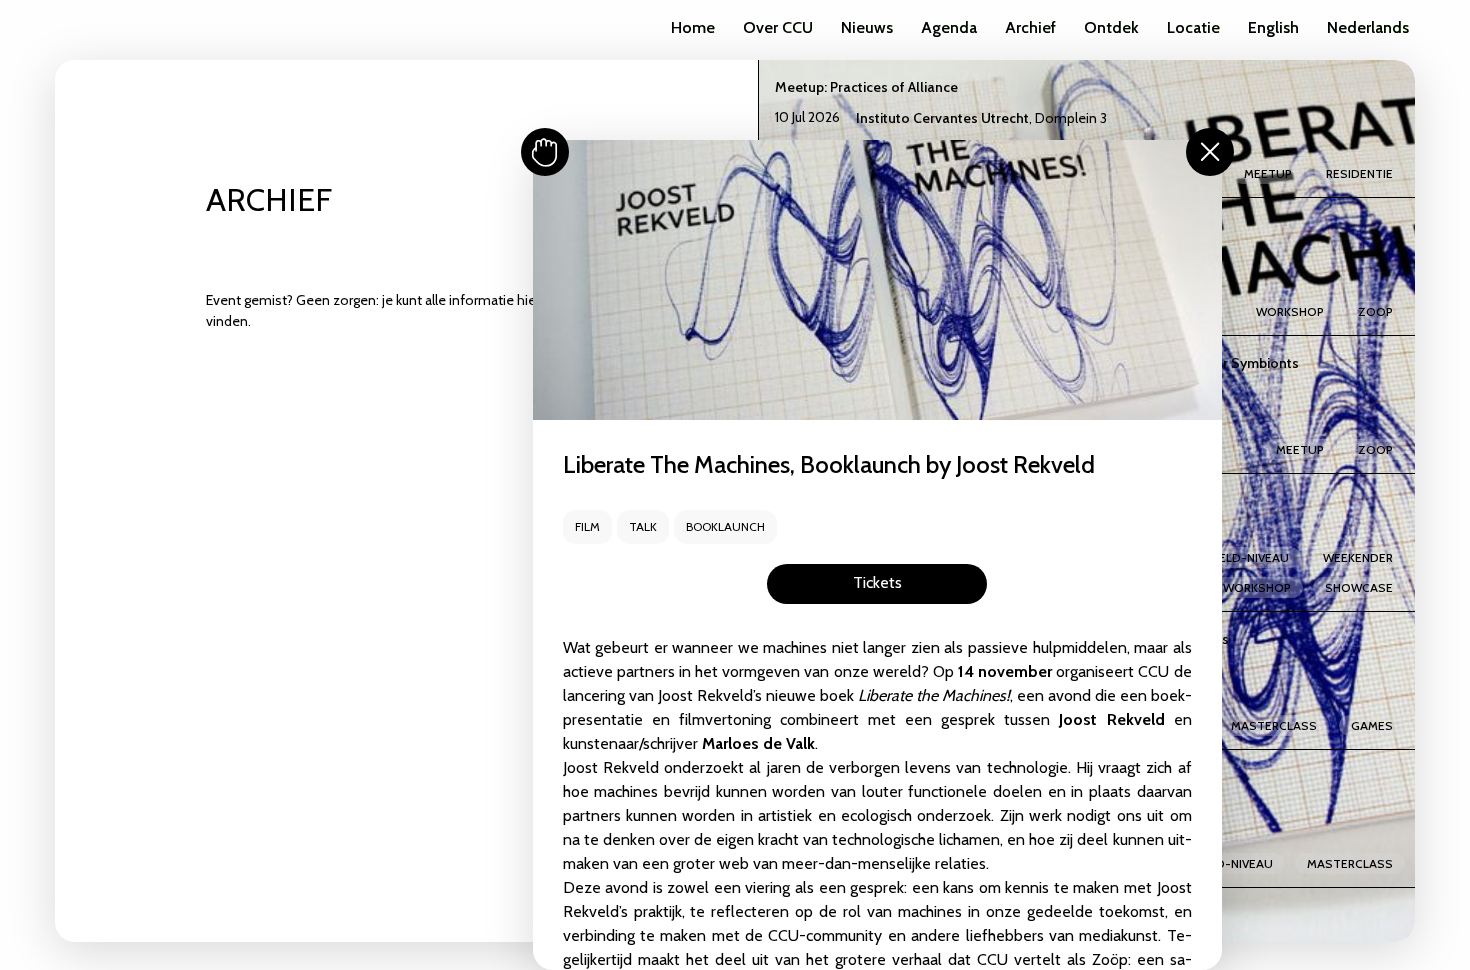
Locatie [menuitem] (1193, 27)
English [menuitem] (1273, 27)
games (1372, 725)
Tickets (877, 582)
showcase (1359, 587)
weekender (1358, 557)
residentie (1359, 173)
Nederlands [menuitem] (1368, 27)
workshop (1290, 311)
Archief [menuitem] (1030, 27)
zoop (1375, 311)
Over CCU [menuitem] (778, 27)
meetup (1268, 173)
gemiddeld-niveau (1230, 557)
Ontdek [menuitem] (1111, 27)
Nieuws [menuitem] (867, 27)
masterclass (1274, 725)
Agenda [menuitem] (949, 27)
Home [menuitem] (693, 27)
